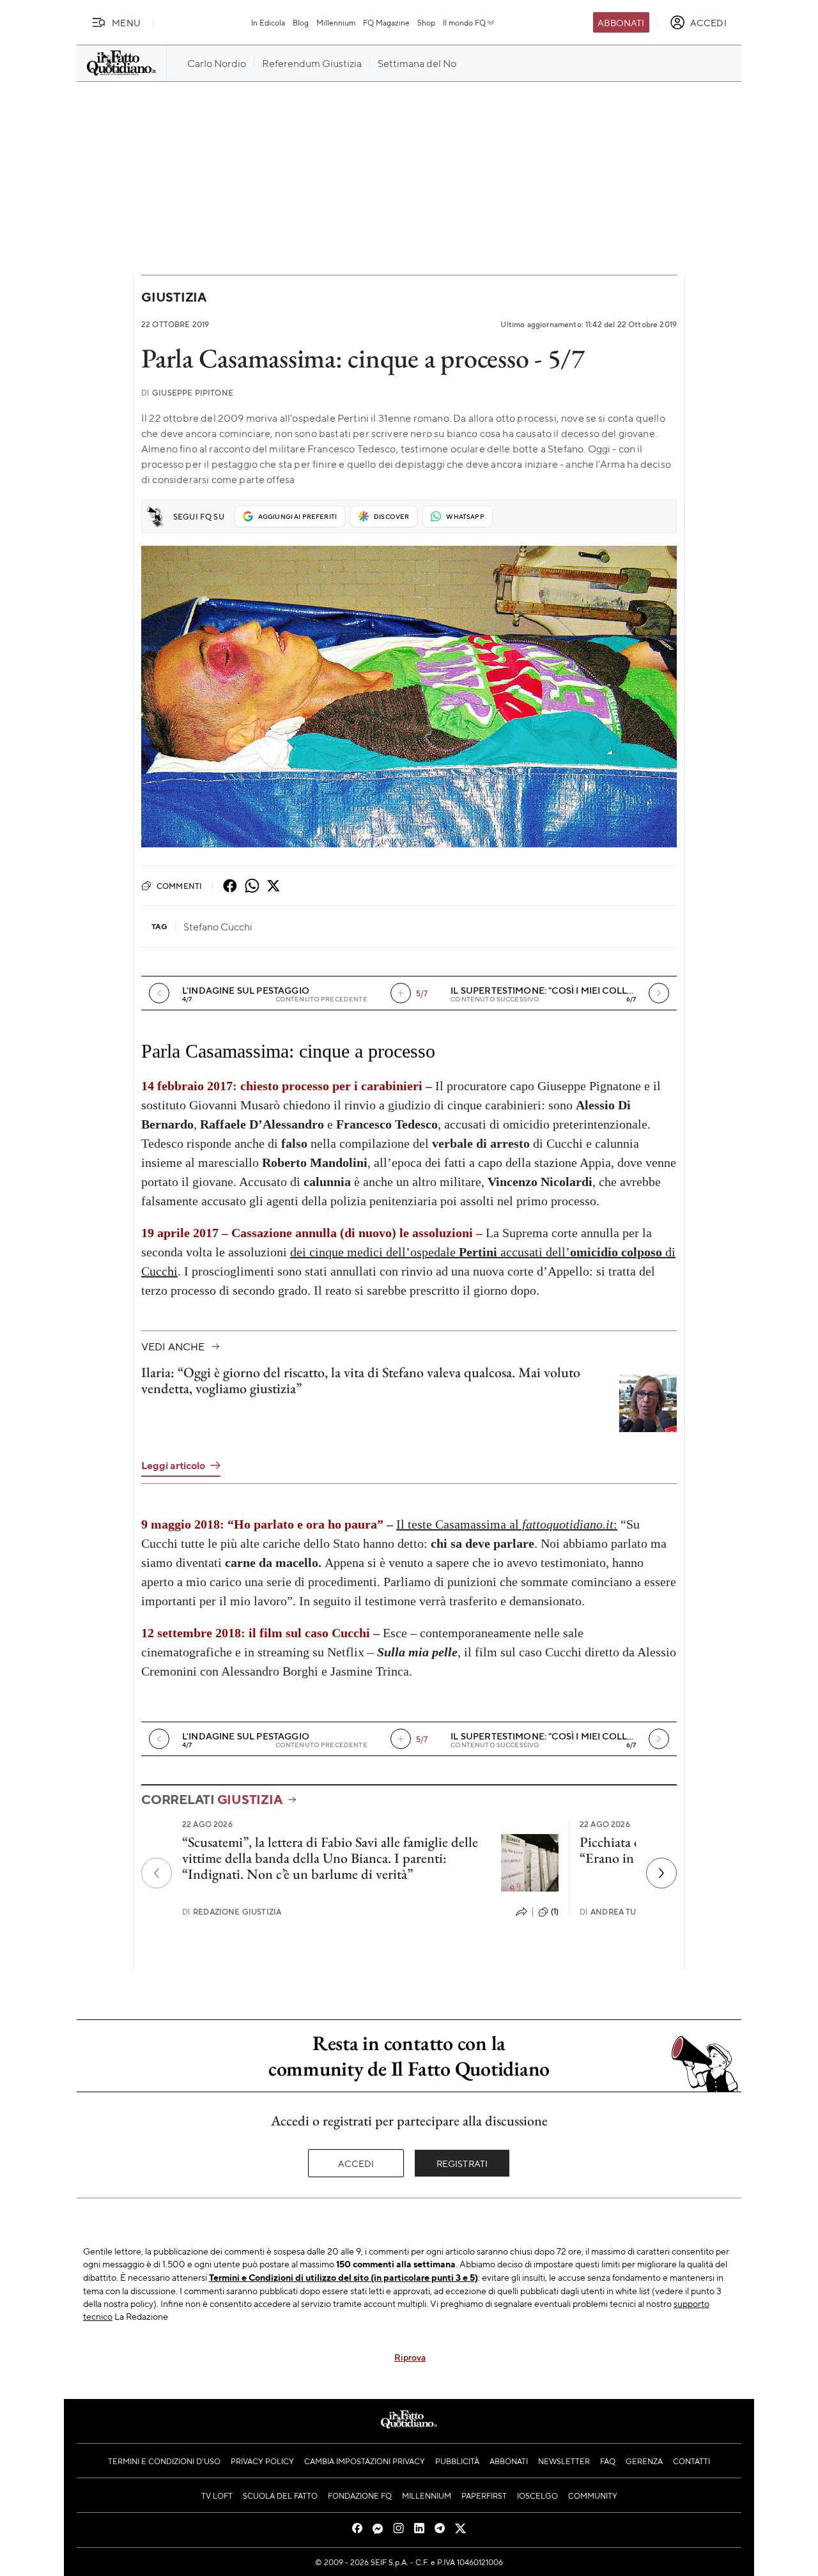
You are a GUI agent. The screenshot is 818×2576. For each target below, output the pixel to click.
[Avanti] (659, 993)
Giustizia (174, 297)
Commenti (179, 886)
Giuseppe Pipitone (187, 393)
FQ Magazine (386, 22)
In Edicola (268, 22)
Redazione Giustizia (232, 1912)
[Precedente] (157, 1873)
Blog (301, 22)
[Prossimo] (661, 1873)
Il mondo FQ (464, 22)
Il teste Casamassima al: (507, 1524)
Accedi (356, 2163)
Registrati (462, 2163)
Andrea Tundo (617, 1912)
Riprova (410, 2357)
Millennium (336, 22)
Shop (426, 22)
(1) (555, 1911)
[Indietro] (159, 993)
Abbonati (621, 22)
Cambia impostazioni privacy (365, 2461)
